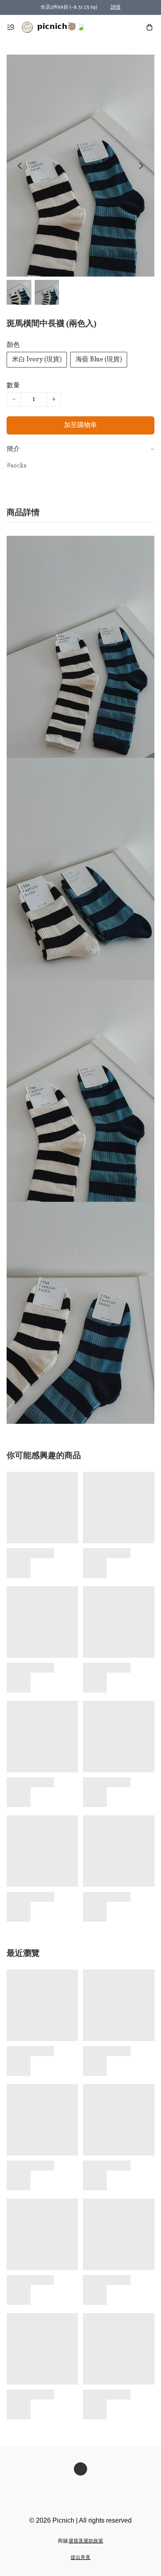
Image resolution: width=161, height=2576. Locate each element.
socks (18, 466)
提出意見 (80, 2558)
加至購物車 (80, 425)
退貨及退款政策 (86, 2541)
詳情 (116, 7)
